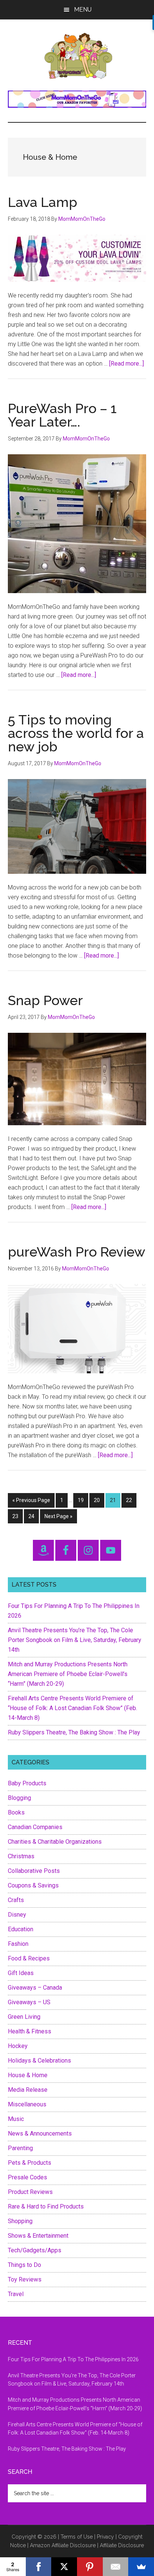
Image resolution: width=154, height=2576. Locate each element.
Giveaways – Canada (35, 1988)
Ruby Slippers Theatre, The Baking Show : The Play (74, 1732)
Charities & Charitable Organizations (55, 1842)
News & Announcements (40, 2134)
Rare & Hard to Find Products (46, 2206)
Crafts (16, 1900)
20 (99, 1500)
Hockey (18, 2046)
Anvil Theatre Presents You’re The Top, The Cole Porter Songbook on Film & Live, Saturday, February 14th (75, 1640)
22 (131, 1500)
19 (83, 1500)
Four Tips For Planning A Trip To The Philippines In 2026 (73, 2359)
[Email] (116, 2567)
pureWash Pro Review (77, 1252)
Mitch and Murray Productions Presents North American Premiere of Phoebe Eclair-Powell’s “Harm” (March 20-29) (68, 1674)
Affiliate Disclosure (122, 2545)
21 (115, 1500)
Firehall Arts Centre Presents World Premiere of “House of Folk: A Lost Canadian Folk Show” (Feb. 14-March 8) (73, 1708)
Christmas (21, 1856)
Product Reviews (30, 2192)
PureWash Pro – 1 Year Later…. (62, 415)
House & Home (28, 2075)
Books (16, 1812)
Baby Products (27, 1783)
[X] (64, 2567)
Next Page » (58, 1518)
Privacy (105, 2537)
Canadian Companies (35, 1827)
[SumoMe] (141, 2567)
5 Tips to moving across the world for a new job (76, 733)
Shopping (20, 2221)
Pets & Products (30, 2163)
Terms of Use (77, 2537)
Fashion (18, 1944)
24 (33, 1516)
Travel (16, 2294)
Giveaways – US (29, 2002)
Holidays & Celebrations (39, 2061)
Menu (83, 10)
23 (17, 1516)
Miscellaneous (27, 2104)
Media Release (28, 2090)
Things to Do (24, 2265)
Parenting (20, 2148)
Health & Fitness (30, 2031)
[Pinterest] (90, 2567)
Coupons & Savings (33, 1885)
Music (16, 2119)
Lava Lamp (43, 202)
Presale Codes (27, 2177)
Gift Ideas (21, 1973)
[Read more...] (127, 364)
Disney (17, 1915)
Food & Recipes (29, 1958)
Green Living (24, 2017)
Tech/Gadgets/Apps (35, 2250)
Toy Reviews (25, 2279)
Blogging (19, 1798)
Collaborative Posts (34, 1871)
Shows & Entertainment (38, 2236)
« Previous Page (31, 1502)
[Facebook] (39, 2567)
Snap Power (45, 1000)
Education (21, 1929)
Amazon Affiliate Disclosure (63, 2545)
